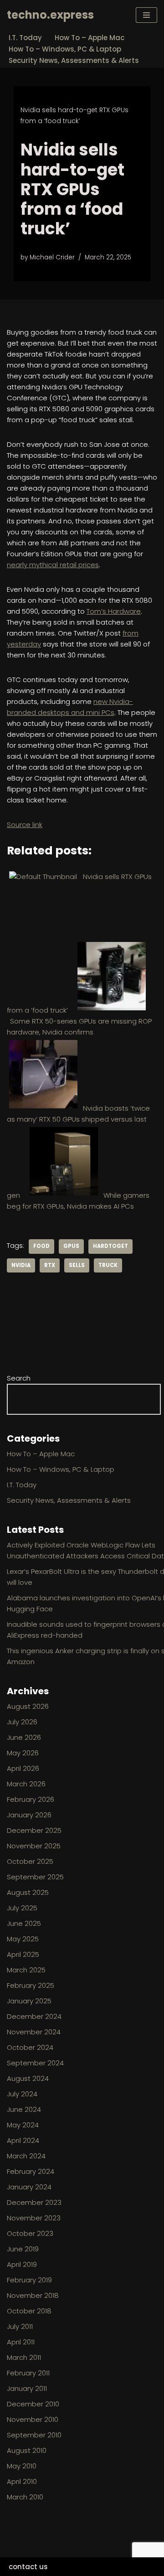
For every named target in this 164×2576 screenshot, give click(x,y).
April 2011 (21, 2342)
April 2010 (22, 2481)
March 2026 (26, 1784)
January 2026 (29, 1815)
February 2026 (31, 1799)
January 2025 (29, 2001)
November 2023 (34, 2218)
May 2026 (23, 1753)
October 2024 (30, 2047)
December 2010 (33, 2404)
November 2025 (34, 1846)
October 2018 (29, 2311)
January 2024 (29, 2187)
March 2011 (24, 2357)
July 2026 (22, 1722)
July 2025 (22, 1908)
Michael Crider (52, 257)
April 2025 (23, 1954)
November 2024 (34, 2032)
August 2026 (28, 1706)
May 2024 (23, 2125)
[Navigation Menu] (146, 15)
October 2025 (30, 1861)
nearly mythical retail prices (53, 565)
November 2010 (33, 2419)
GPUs (71, 1246)
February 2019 (29, 2280)
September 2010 (34, 2435)
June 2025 (24, 1923)
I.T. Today (25, 38)
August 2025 (28, 1892)
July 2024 (22, 2094)
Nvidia (21, 1265)
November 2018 (33, 2295)
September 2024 (35, 2063)
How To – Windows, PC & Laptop (65, 49)
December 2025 (34, 1830)
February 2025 (31, 1985)
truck (108, 1265)
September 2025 (35, 1877)
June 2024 (24, 2109)
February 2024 (31, 2171)
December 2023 (34, 2202)
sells (77, 1265)
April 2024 (23, 2140)
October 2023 (30, 2233)
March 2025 (26, 1970)
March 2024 (26, 2156)
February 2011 (28, 2373)
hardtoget (110, 1246)
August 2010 (27, 2450)
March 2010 (25, 2497)
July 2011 (20, 2326)
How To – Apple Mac (90, 38)
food (41, 1246)
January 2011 (27, 2388)
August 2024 (28, 2078)
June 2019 (23, 2249)
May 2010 (22, 2466)
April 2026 (23, 1768)
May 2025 (23, 1939)
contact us (28, 2567)
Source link (25, 825)
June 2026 (24, 1737)
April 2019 (22, 2264)
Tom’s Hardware (114, 611)
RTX (50, 1265)
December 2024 (34, 2016)
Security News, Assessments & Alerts (74, 60)
